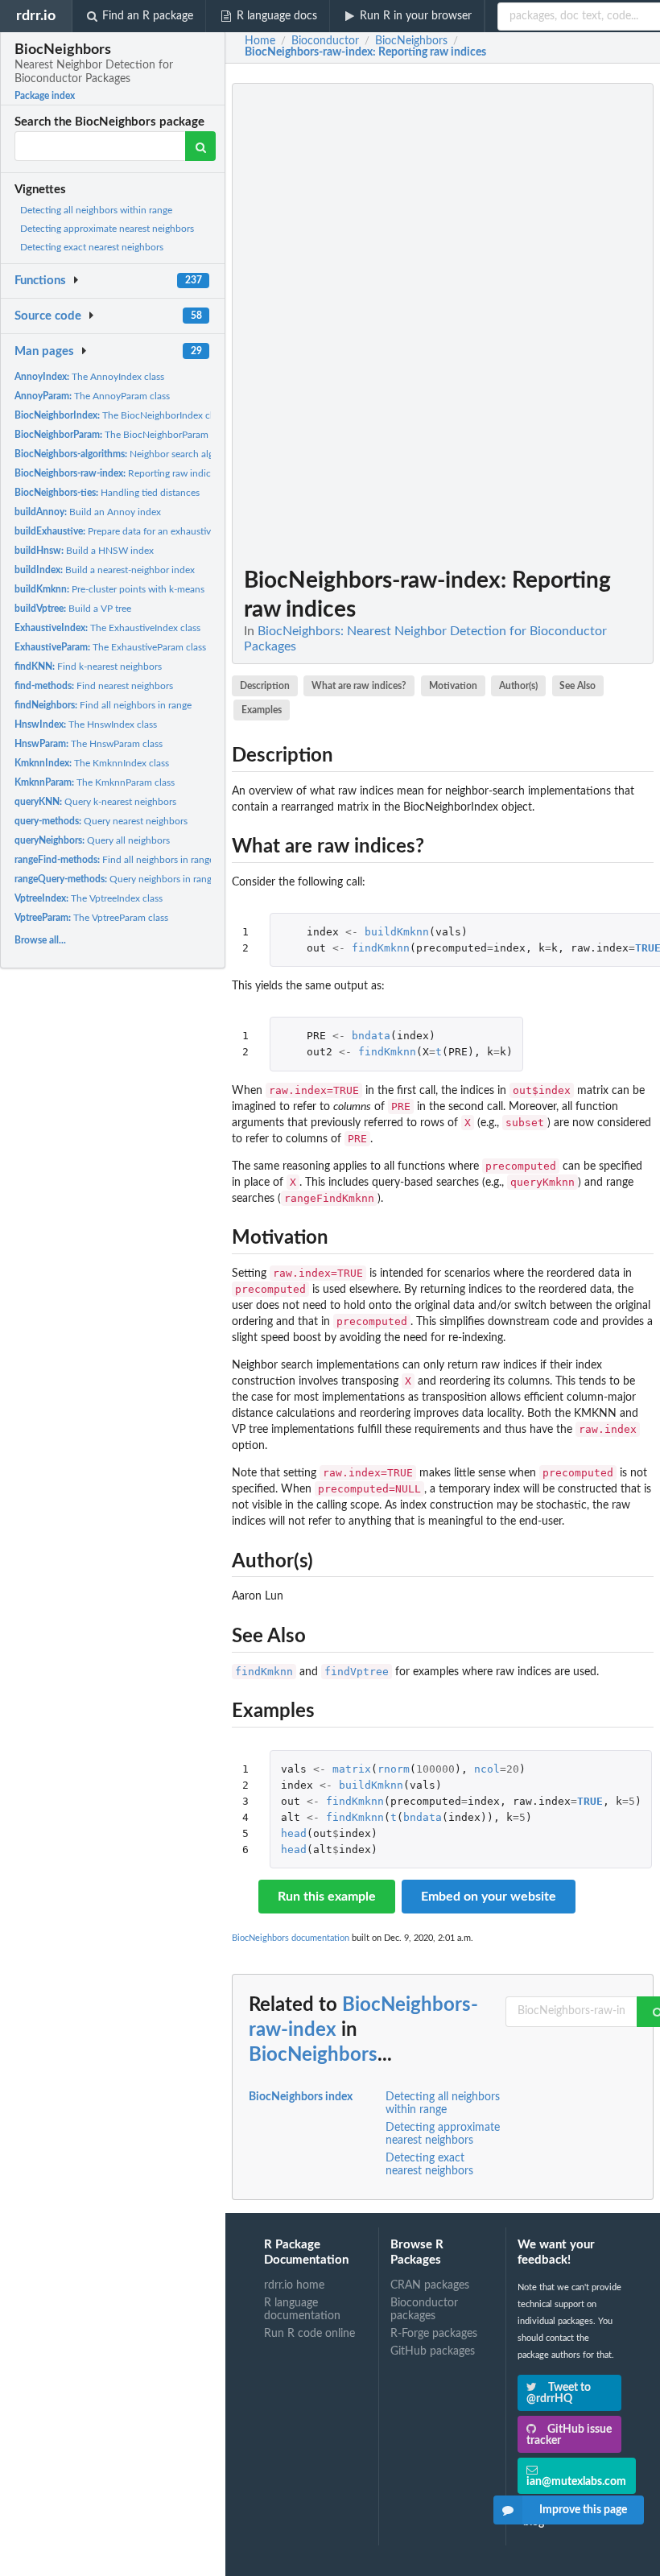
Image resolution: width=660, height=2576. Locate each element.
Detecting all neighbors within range (96, 210)
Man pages (44, 351)
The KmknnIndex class (92, 763)
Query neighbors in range (115, 879)
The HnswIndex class (86, 724)
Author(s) (518, 686)
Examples (262, 710)
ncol (487, 1769)
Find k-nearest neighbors (88, 667)
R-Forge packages (434, 2334)
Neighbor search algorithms (130, 454)
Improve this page (583, 2510)
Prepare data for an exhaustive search (130, 531)
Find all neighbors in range (103, 705)
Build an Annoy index (88, 512)
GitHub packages (433, 2351)
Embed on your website (489, 1897)
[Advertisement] (533, 324)
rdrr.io (36, 16)
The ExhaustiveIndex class (107, 628)
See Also (577, 686)
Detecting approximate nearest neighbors (107, 229)
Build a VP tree (73, 609)
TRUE (590, 1801)
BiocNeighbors (313, 2055)
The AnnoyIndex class (89, 377)
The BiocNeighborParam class (123, 435)
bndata (371, 1036)
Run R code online (309, 2334)
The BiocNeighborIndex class (120, 415)
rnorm (394, 1769)
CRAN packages (430, 2285)
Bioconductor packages (424, 2310)
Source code (48, 316)
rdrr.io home (294, 2285)
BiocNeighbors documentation (291, 1938)
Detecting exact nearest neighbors (92, 247)
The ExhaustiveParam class (110, 647)
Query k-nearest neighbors (95, 802)
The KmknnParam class (95, 782)
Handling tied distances (107, 493)
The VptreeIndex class (89, 898)
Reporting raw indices (117, 473)
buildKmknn (397, 932)
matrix (352, 1769)
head (294, 1833)
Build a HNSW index (84, 551)
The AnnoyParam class (92, 396)
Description (265, 686)
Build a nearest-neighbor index (105, 570)
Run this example (327, 1897)
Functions (40, 281)
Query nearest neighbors (101, 821)
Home (260, 41)
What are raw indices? (359, 686)
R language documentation (302, 2310)
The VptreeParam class (91, 918)
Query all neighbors (92, 840)
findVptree (357, 1672)
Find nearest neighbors (94, 686)
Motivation (453, 686)
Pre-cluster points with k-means (109, 589)
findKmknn (381, 948)
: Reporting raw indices (365, 52)
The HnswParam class (89, 744)
